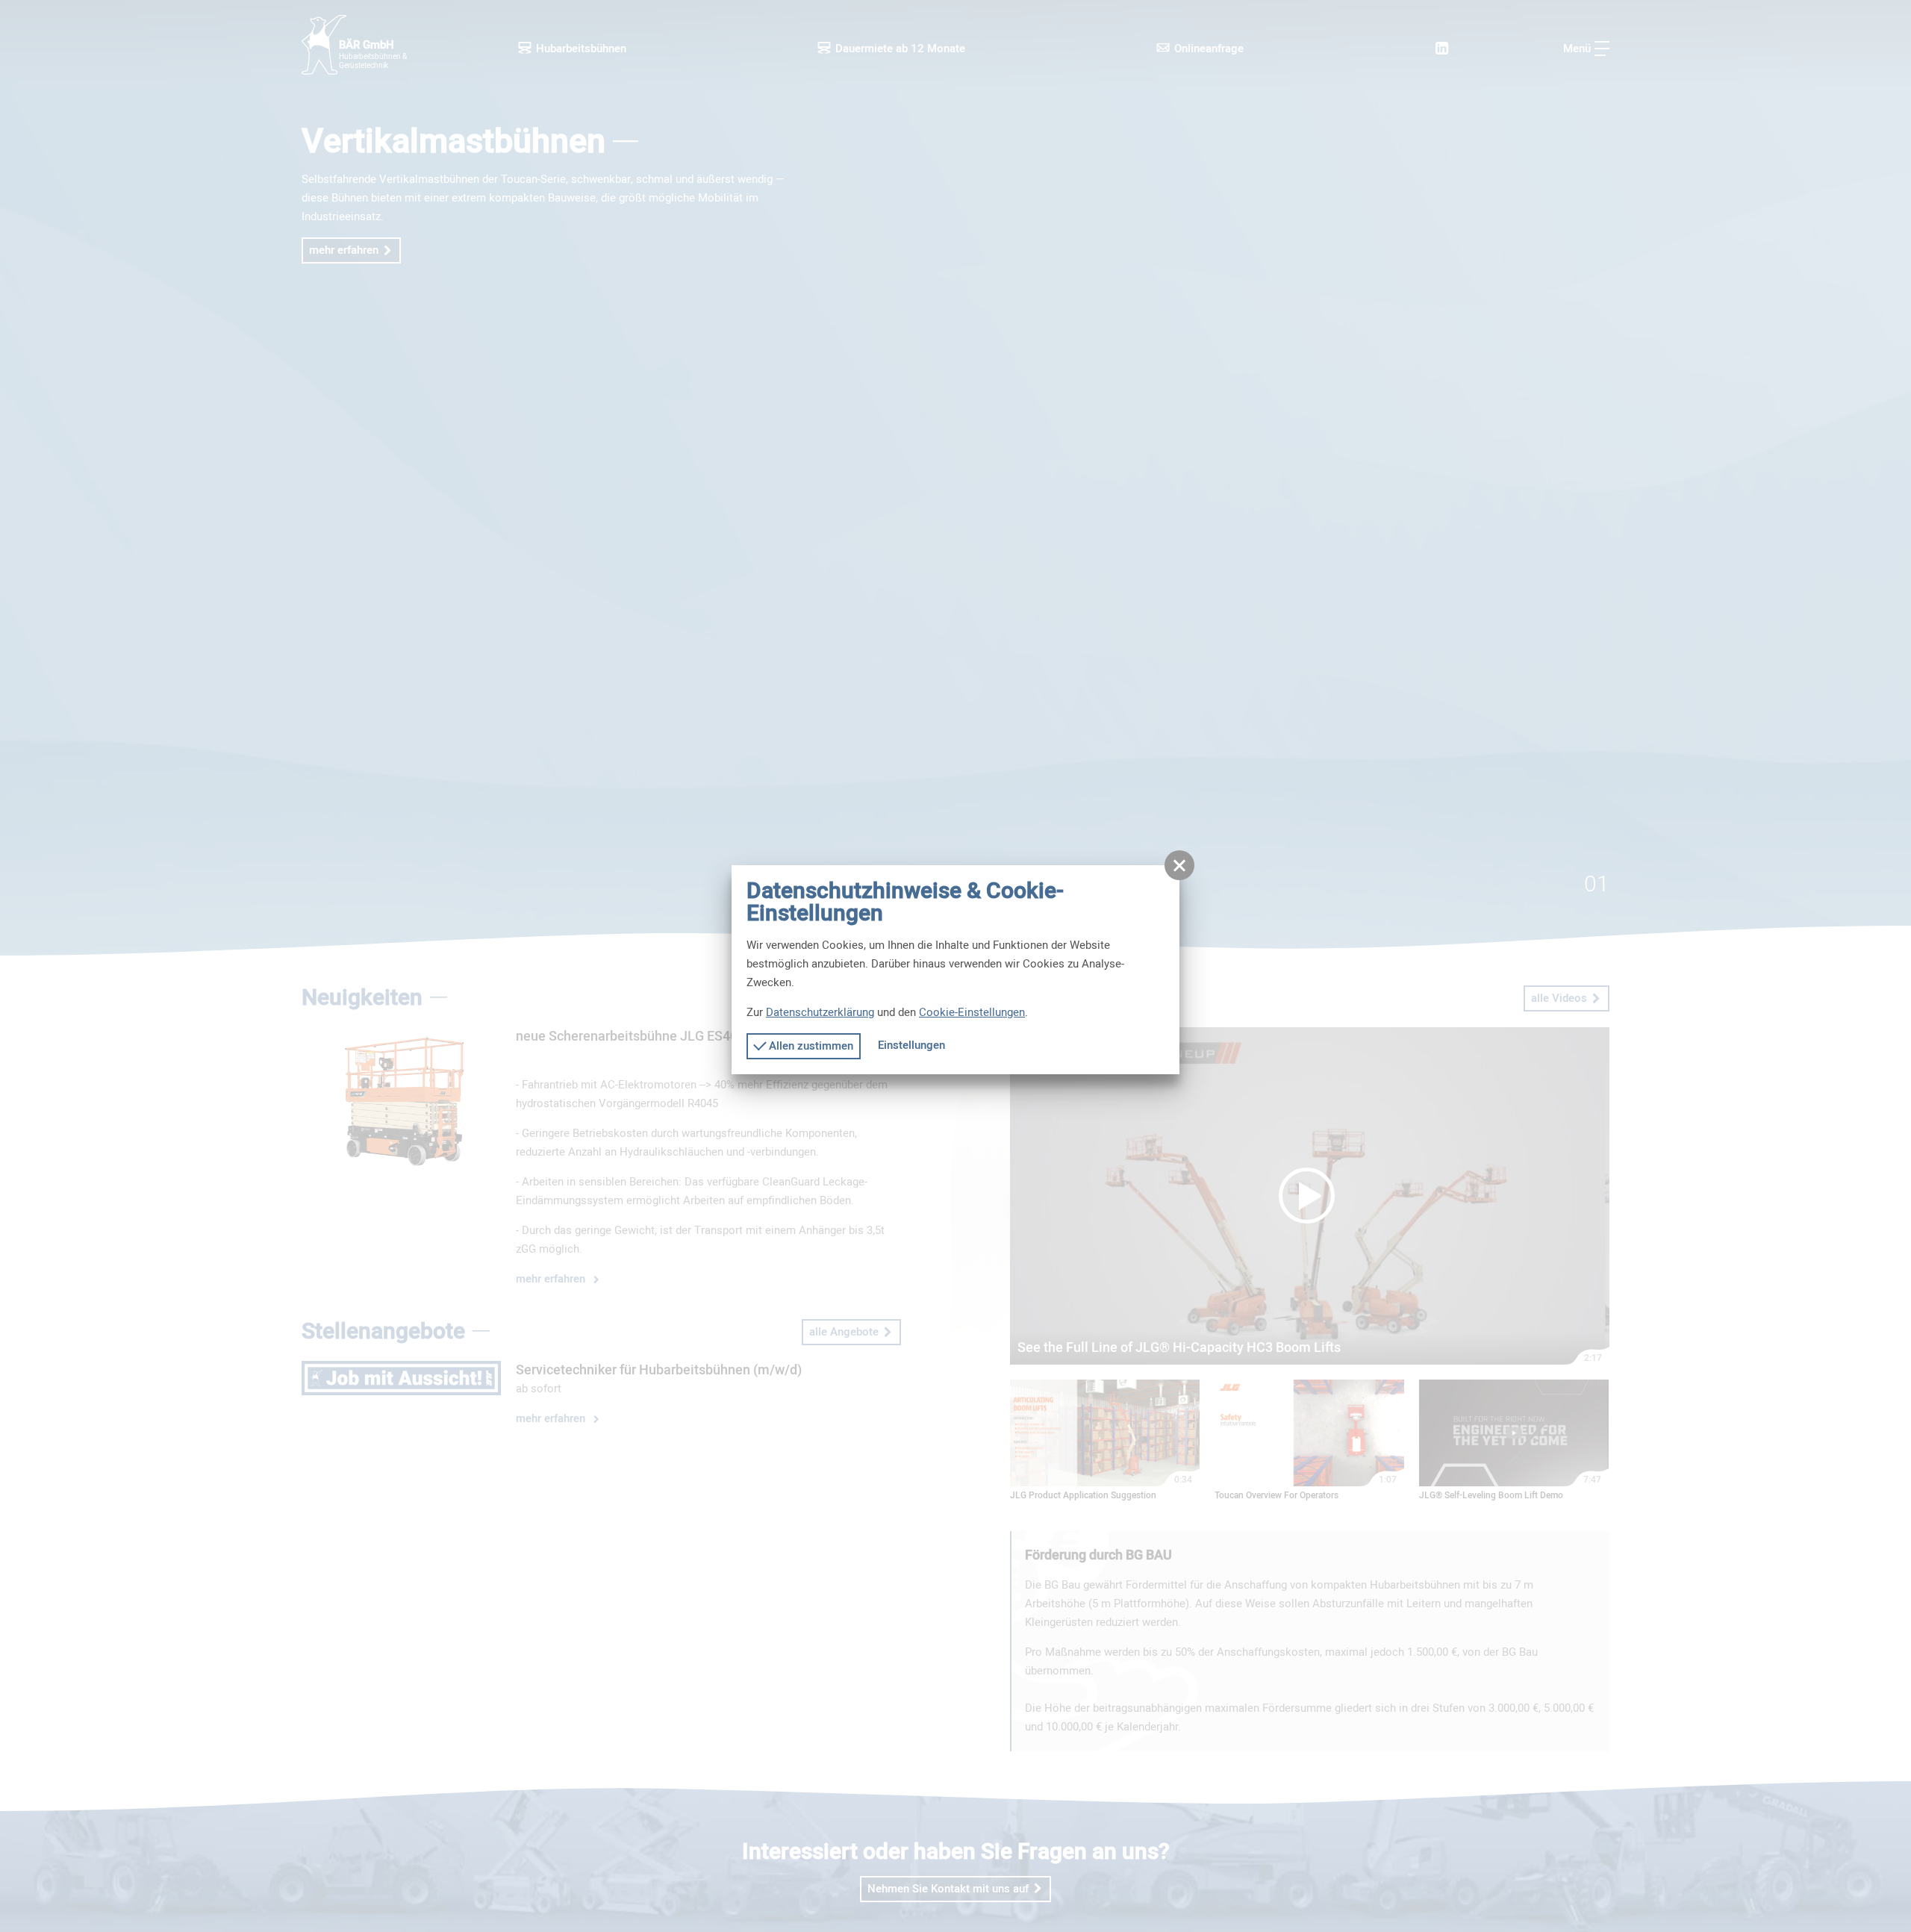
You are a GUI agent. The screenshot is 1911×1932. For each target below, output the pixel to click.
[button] (1179, 865)
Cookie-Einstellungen (972, 1012)
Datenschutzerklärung (820, 1012)
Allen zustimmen (810, 1046)
